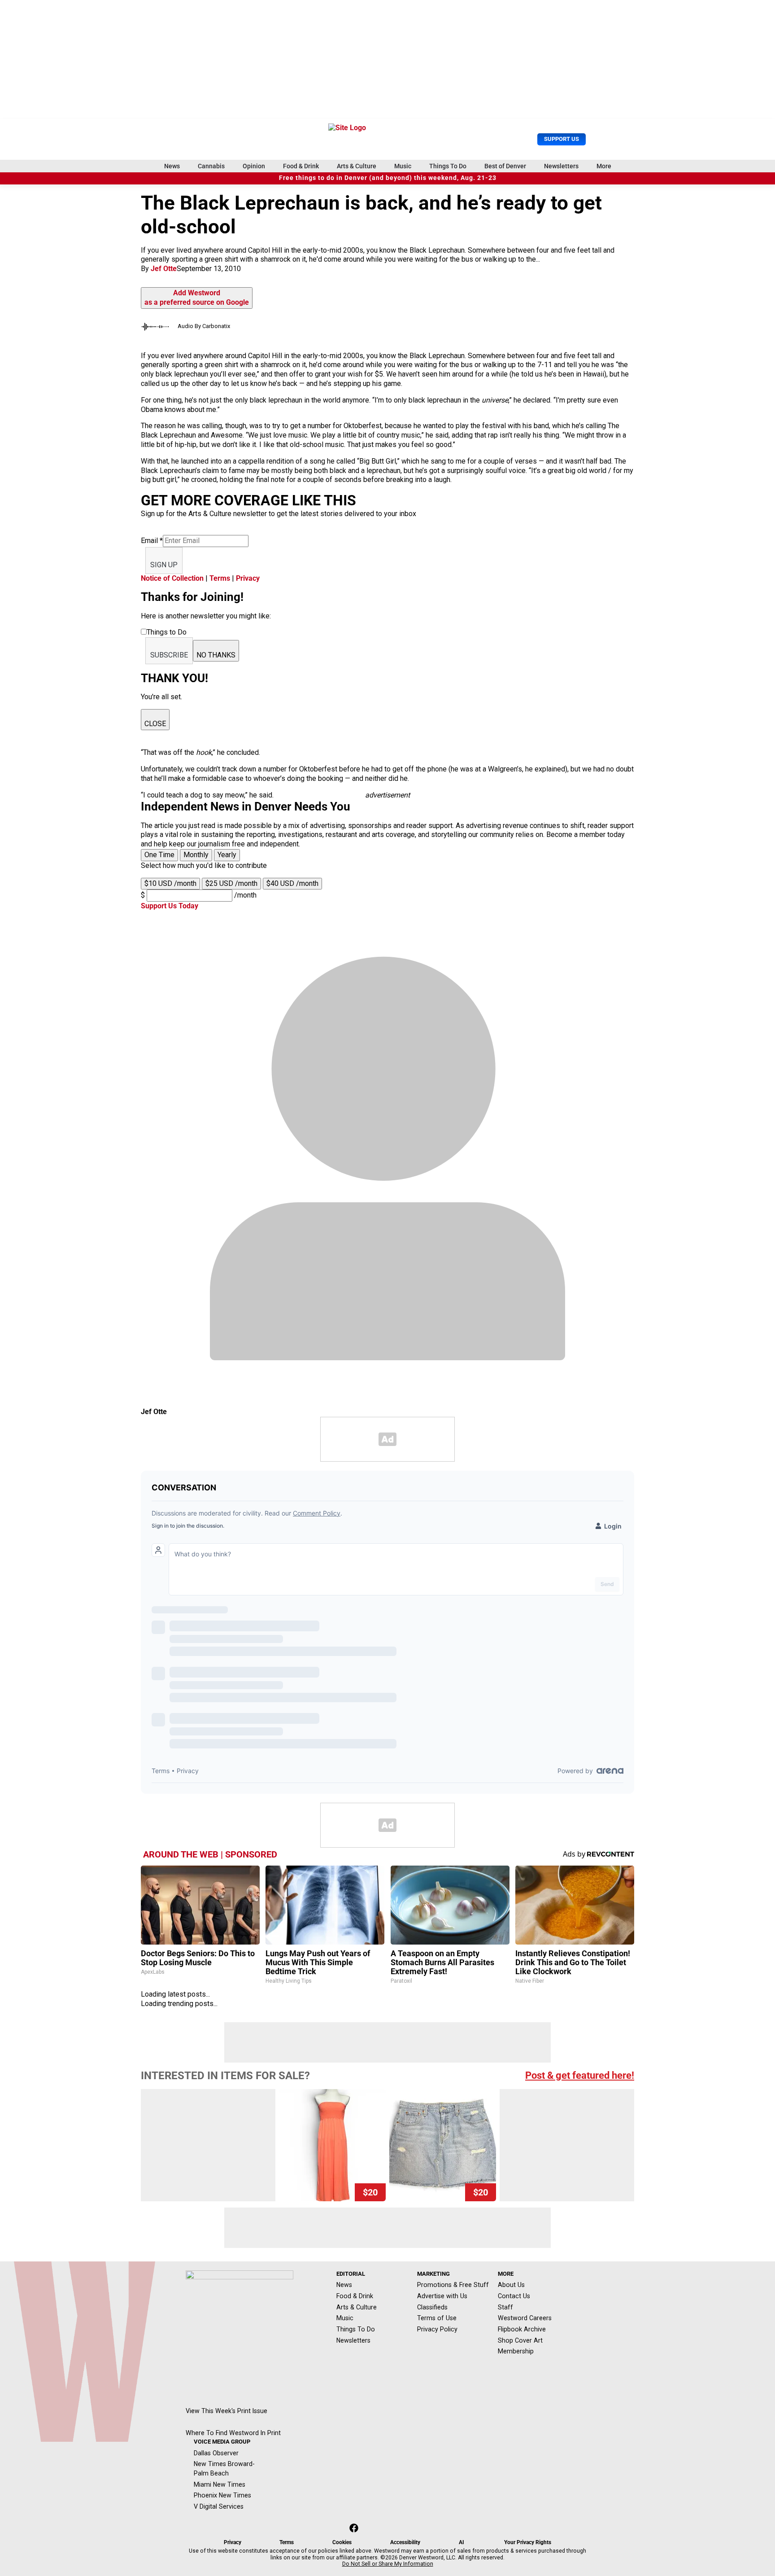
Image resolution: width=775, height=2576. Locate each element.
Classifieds (432, 2307)
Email (152, 541)
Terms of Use (437, 2318)
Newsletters (561, 166)
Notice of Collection (172, 578)
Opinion (254, 166)
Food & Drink (301, 166)
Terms (220, 578)
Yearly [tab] (227, 855)
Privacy (248, 578)
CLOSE (155, 724)
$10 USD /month (170, 883)
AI (462, 2542)
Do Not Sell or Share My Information (388, 2564)
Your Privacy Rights (528, 2542)
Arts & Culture (357, 166)
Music (403, 166)
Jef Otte (164, 269)
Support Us (562, 139)
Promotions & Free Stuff (453, 2285)
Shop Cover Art (520, 2340)
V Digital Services (219, 2506)
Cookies (342, 2542)
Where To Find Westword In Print (233, 2433)
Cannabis (211, 166)
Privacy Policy (437, 2329)
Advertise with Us (442, 2296)
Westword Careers (525, 2318)
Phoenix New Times (222, 2495)
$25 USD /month (231, 883)
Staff (505, 2307)
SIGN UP (164, 565)
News (172, 166)
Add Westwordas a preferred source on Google (197, 298)
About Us (511, 2285)
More (604, 166)
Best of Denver (505, 166)
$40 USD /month (292, 883)
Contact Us (514, 2296)
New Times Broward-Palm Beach (224, 2469)
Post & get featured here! (580, 2075)
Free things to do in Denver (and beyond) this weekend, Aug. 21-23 (388, 178)
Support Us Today (170, 906)
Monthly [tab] (196, 855)
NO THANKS (216, 655)
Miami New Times (220, 2484)
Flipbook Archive (522, 2329)
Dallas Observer (216, 2453)
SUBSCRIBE (169, 655)
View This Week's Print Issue (226, 2411)
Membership (516, 2351)
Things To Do (448, 166)
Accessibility (405, 2542)
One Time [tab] (159, 855)
